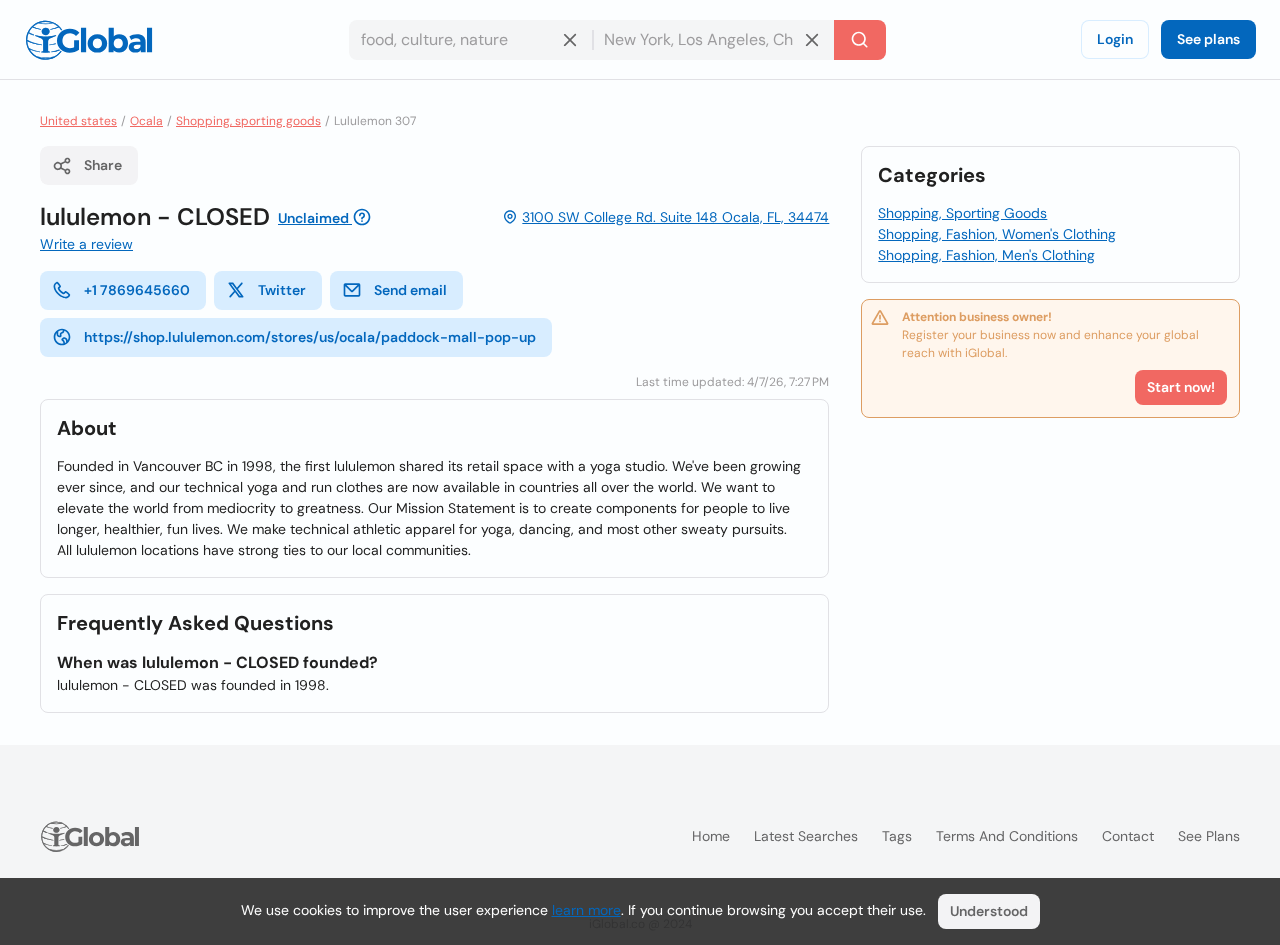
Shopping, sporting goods (248, 121)
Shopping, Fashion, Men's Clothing (986, 255)
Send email (410, 290)
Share (103, 165)
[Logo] (89, 40)
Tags (897, 836)
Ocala (146, 121)
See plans (1208, 39)
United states (78, 121)
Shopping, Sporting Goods (962, 213)
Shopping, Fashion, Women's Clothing (997, 234)
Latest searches (806, 836)
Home (711, 836)
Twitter (282, 290)
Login (1115, 39)
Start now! (1181, 387)
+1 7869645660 (137, 290)
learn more (586, 910)
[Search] (860, 40)
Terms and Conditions (1007, 836)
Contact (1128, 836)
